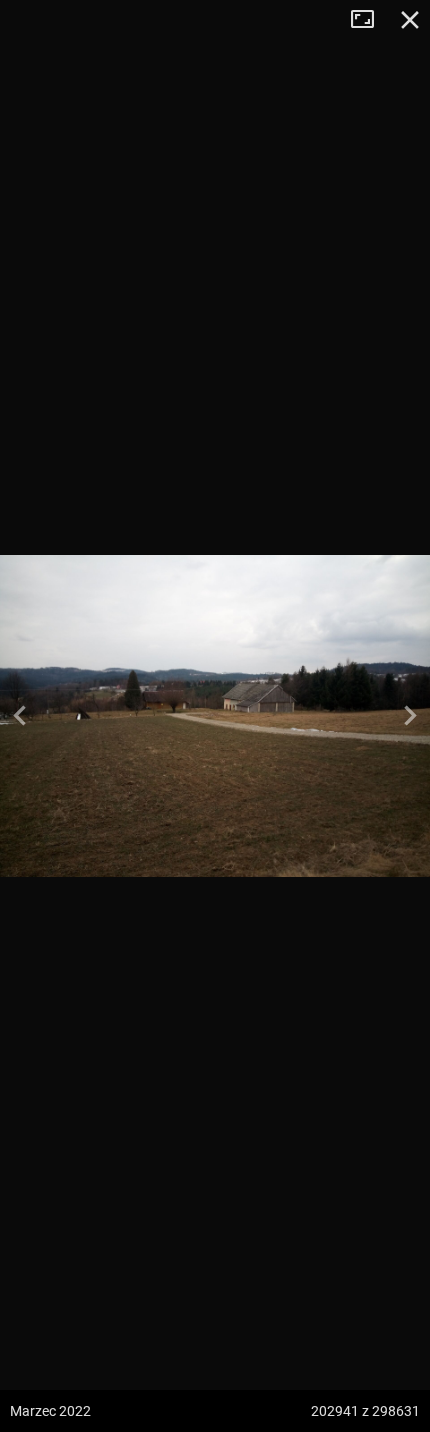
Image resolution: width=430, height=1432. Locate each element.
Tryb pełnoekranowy (370, 20)
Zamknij (410, 20)
